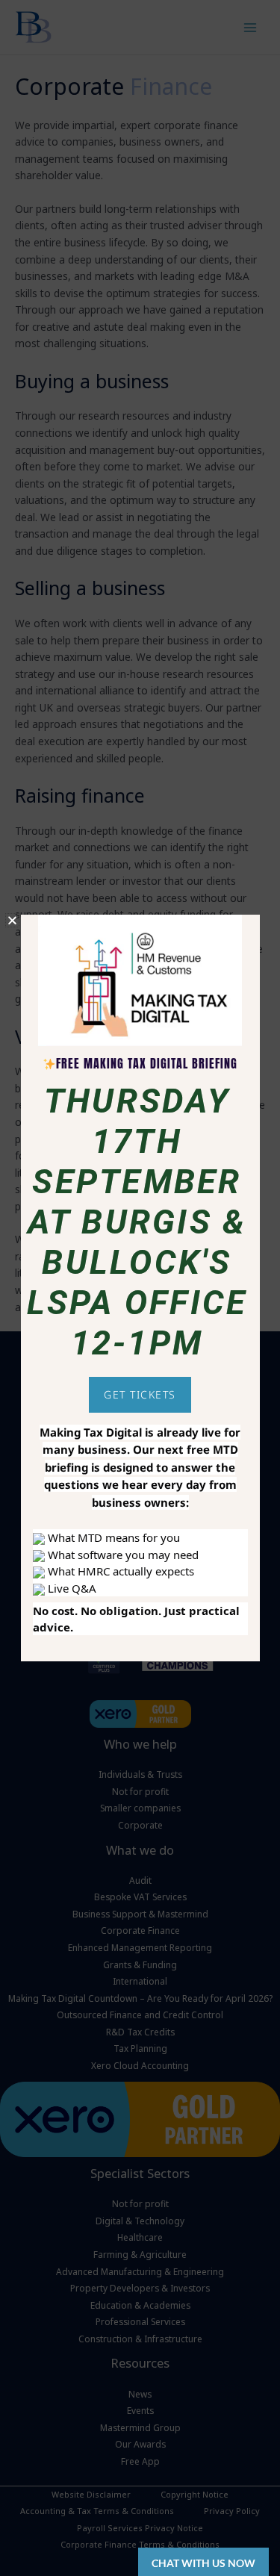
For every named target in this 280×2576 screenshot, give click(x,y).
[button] (12, 920)
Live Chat (203, 2562)
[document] (140, 1288)
